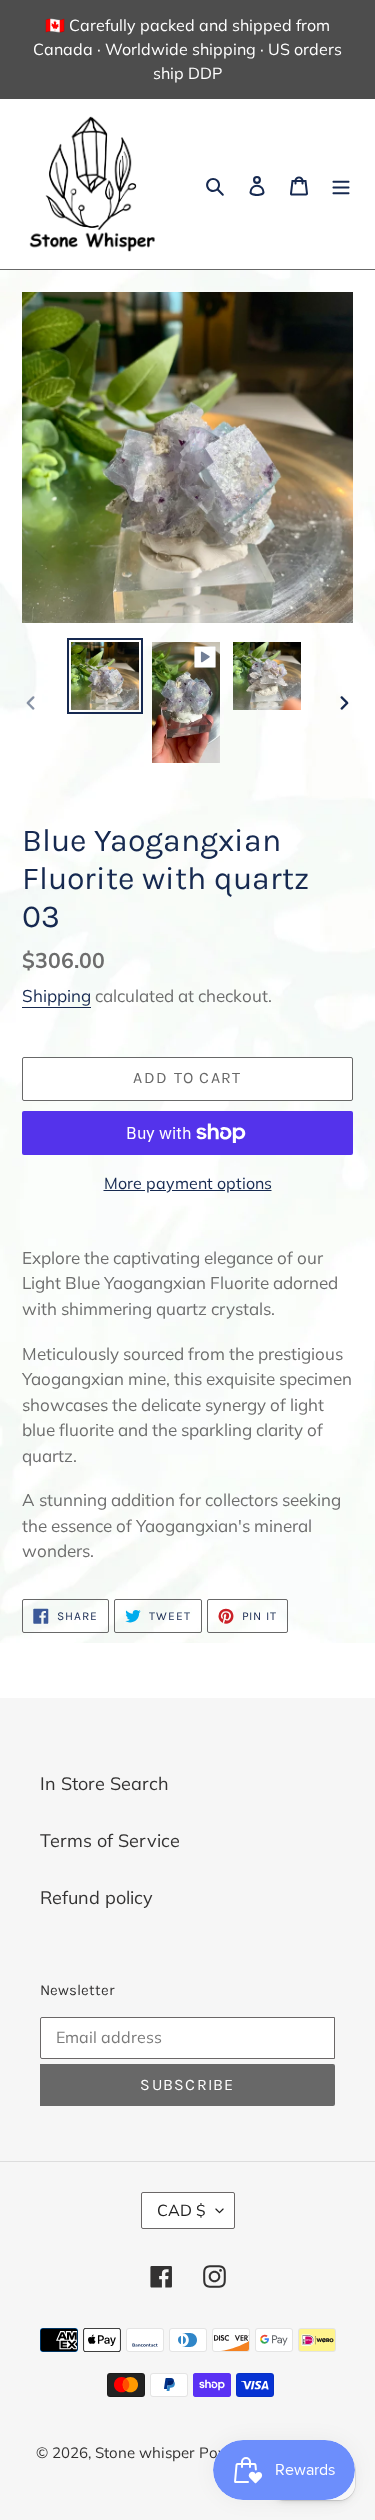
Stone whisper (144, 2452)
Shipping (56, 995)
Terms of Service (110, 1840)
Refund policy (96, 1897)
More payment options (188, 1183)
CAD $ (181, 2210)
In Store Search (104, 1783)
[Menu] (341, 184)
